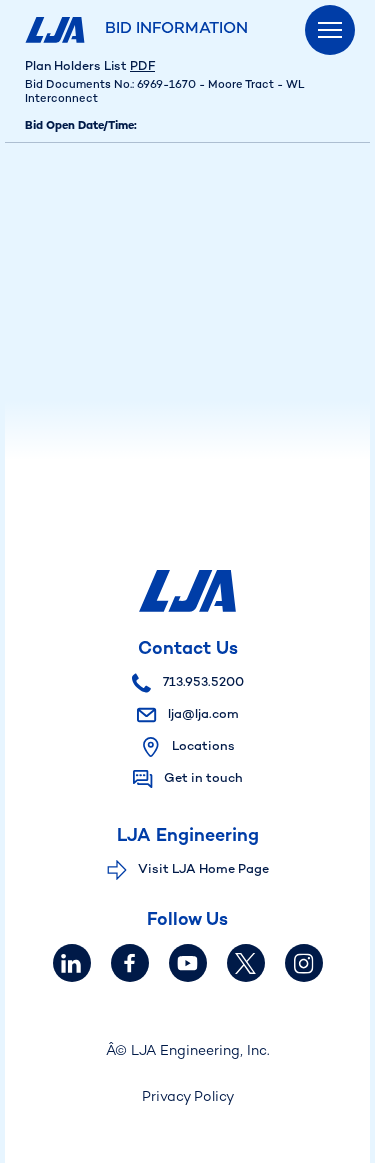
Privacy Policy (188, 1097)
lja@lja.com (202, 715)
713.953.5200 (202, 683)
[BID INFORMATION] (57, 30)
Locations (203, 747)
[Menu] (330, 30)
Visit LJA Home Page (203, 870)
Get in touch (203, 779)
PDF (142, 67)
